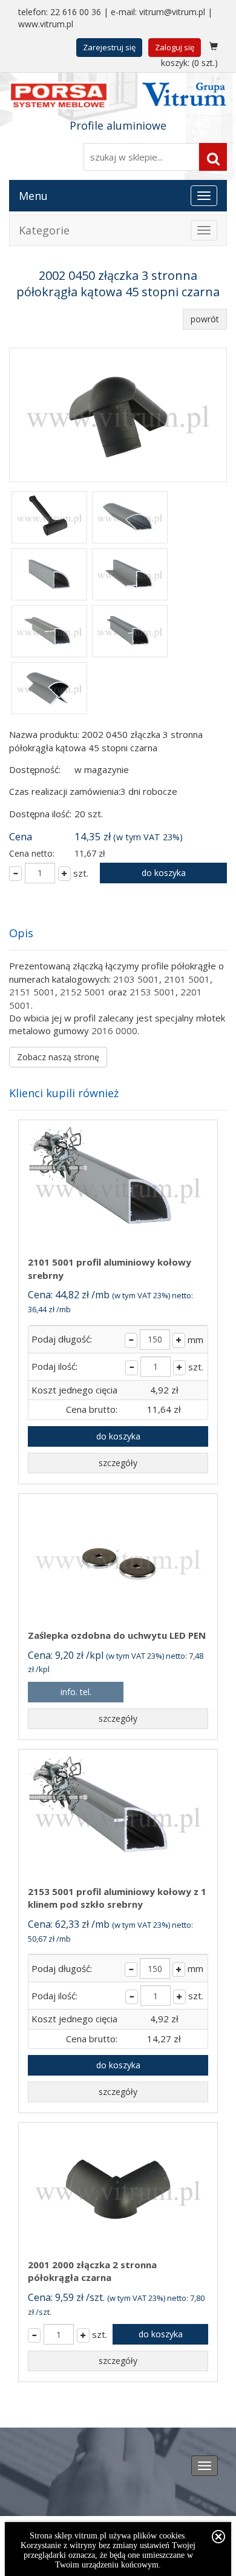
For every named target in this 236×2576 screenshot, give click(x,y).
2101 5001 (187, 979)
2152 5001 (83, 992)
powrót (205, 319)
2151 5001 (32, 992)
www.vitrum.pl (46, 24)
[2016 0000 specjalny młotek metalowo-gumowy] (49, 519)
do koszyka (164, 873)
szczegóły (118, 1463)
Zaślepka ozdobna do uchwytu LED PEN (117, 1635)
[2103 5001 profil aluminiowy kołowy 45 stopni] (130, 519)
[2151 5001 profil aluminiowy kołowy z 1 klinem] (130, 576)
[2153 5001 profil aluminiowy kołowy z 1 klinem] (130, 632)
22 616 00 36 (76, 12)
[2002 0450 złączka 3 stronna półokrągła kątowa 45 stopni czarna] (118, 415)
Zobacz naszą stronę (58, 1057)
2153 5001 (152, 992)
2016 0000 (114, 1031)
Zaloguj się (175, 47)
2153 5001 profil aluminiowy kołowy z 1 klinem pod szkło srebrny (117, 1898)
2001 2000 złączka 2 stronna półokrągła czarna (92, 2271)
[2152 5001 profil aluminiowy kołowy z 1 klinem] (49, 632)
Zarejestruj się (109, 47)
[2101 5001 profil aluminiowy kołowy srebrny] (49, 576)
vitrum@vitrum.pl (172, 12)
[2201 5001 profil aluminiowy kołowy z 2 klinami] (49, 689)
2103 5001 (136, 979)
